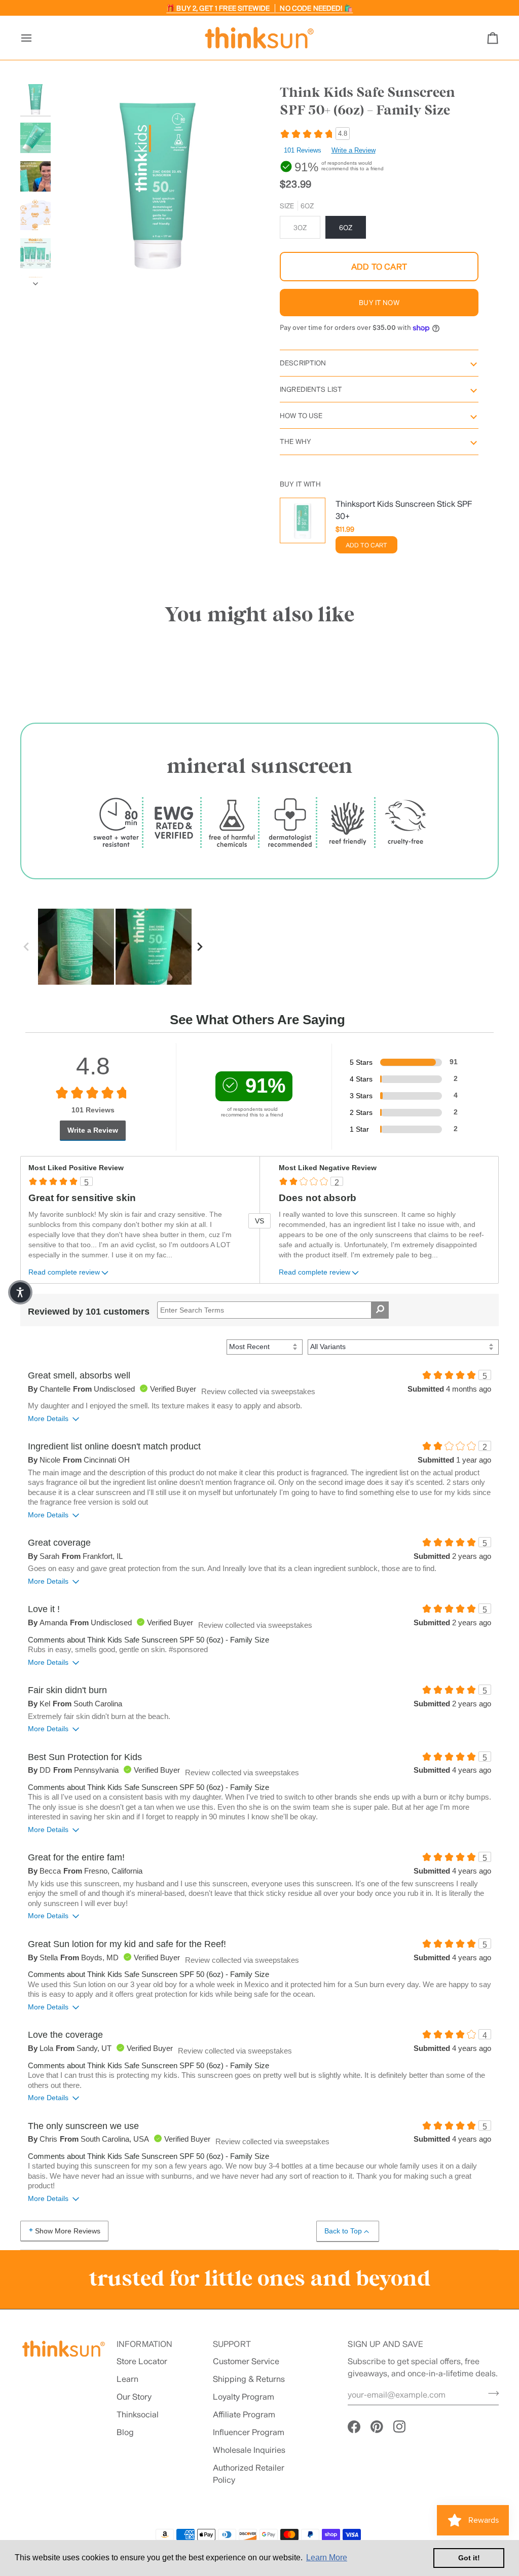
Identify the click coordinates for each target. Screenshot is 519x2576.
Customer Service (246, 2361)
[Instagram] (400, 2427)
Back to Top (343, 2231)
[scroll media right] (202, 947)
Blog (125, 2432)
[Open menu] (35, 38)
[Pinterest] (377, 2427)
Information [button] (145, 2344)
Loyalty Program (244, 2396)
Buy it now (379, 303)
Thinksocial (138, 2414)
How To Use (301, 416)
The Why (295, 441)
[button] (20, 1292)
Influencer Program (249, 2432)
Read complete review (64, 1272)
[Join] (490, 2394)
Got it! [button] (469, 2558)
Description (303, 363)
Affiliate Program (244, 2414)
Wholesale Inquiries (249, 2450)
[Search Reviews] (380, 1310)
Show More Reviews (68, 2231)
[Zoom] (75, 269)
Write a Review (354, 150)
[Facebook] (354, 2427)
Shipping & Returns (249, 2379)
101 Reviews (303, 150)
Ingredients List (311, 389)
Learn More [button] (327, 2558)
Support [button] (232, 2344)
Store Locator (142, 2361)
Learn (127, 2379)
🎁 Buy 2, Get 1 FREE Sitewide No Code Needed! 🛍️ (259, 8)
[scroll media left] (29, 947)
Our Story (134, 2396)
